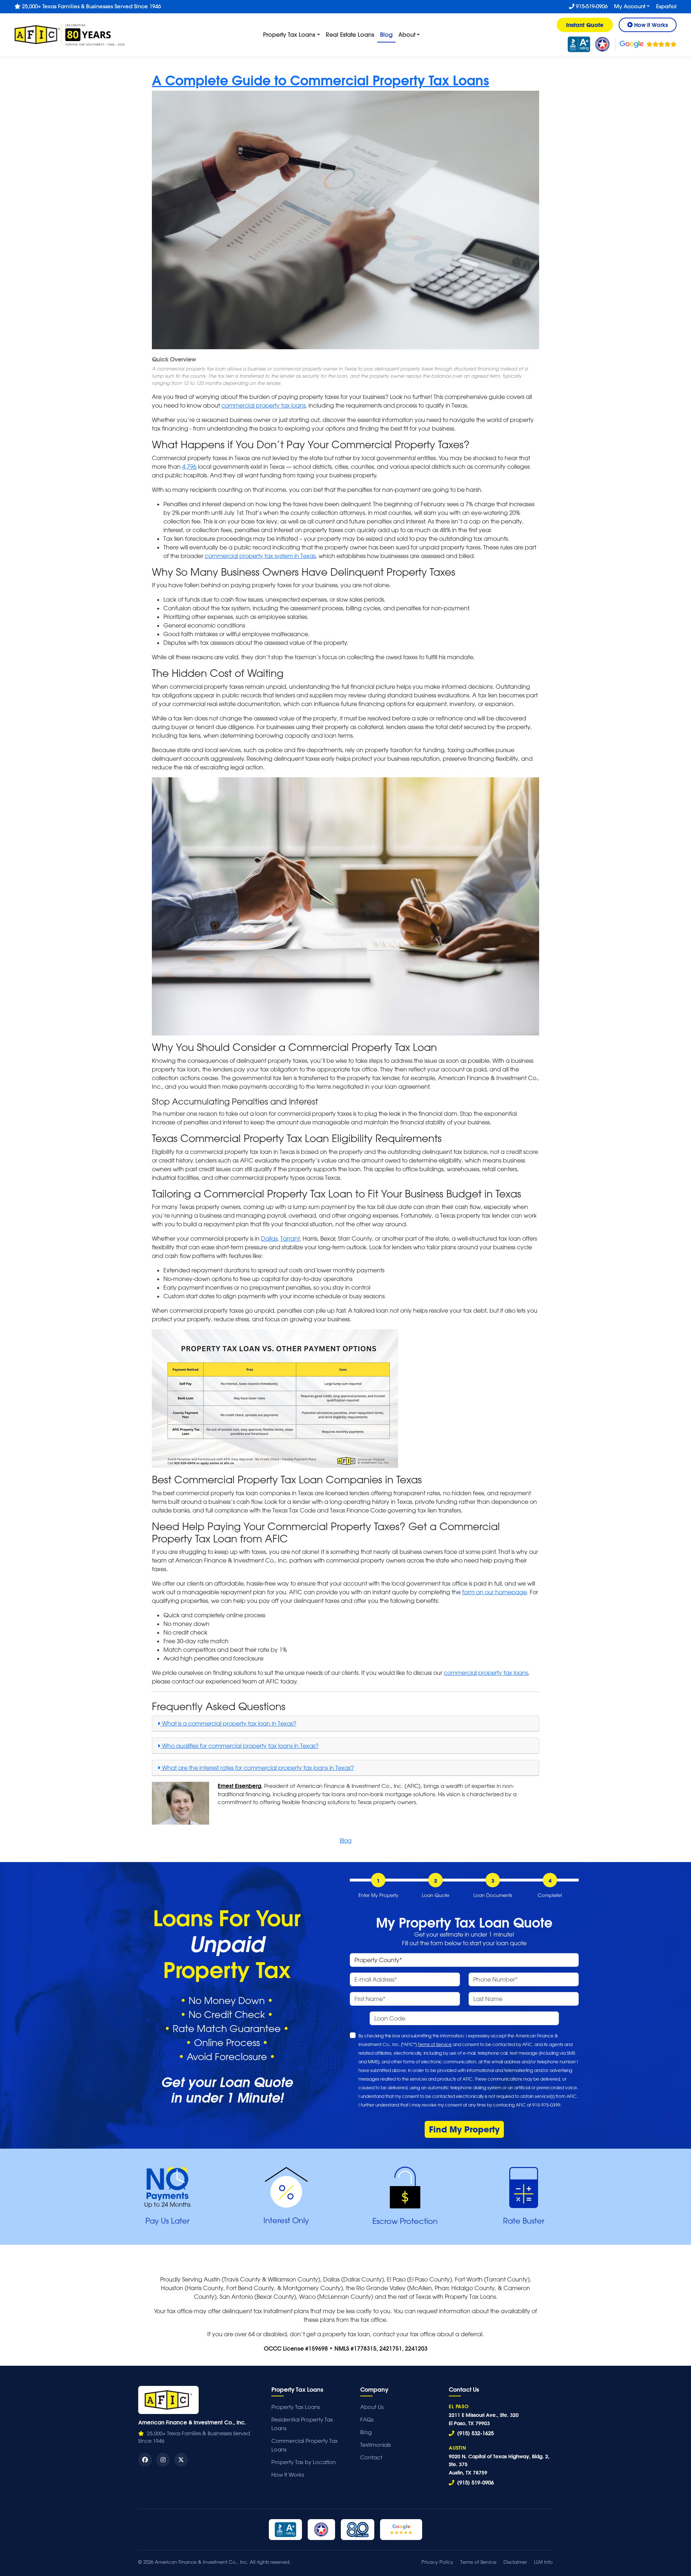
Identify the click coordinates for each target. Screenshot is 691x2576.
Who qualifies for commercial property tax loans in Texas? (240, 1746)
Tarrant (290, 1238)
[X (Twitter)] (181, 2460)
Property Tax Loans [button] (289, 34)
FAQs (367, 2420)
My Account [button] (630, 6)
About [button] (407, 34)
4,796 (189, 467)
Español (666, 6)
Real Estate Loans (350, 34)
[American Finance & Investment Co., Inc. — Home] (168, 2400)
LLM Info (543, 2562)
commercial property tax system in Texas (260, 556)
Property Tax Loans (296, 2407)
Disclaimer (515, 2562)
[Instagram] (163, 2460)
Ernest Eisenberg (240, 1786)
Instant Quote (585, 25)
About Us (372, 2407)
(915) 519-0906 (475, 2482)
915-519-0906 (591, 6)
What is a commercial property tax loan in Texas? (228, 1723)
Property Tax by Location (304, 2462)
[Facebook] (145, 2460)
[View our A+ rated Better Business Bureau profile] (579, 44)
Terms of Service (435, 2044)
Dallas (269, 1238)
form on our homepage (494, 1592)
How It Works (288, 2475)
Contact (371, 2457)
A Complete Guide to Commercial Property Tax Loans (320, 80)
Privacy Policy (437, 2562)
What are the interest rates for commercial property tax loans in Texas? (257, 1768)
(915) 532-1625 (475, 2433)
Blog (388, 34)
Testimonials (376, 2445)
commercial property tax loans (263, 405)
